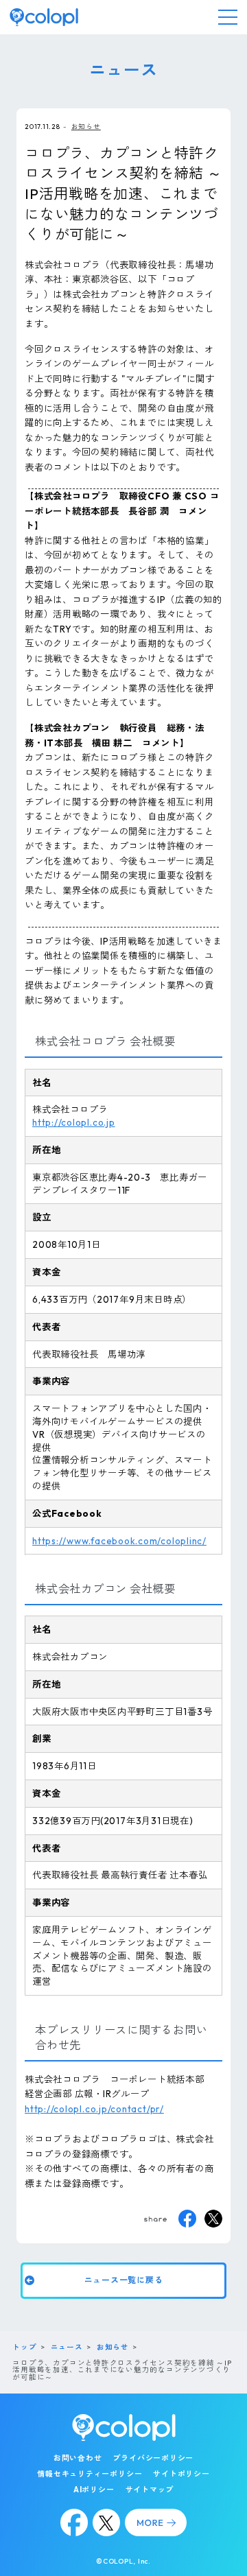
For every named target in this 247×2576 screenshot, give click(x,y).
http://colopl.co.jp (74, 1122)
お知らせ (86, 126)
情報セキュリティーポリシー (90, 2474)
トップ (24, 2347)
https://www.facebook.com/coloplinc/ (119, 1541)
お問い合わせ (78, 2458)
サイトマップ (150, 2490)
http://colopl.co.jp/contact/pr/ (94, 2109)
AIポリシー (94, 2490)
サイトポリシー (181, 2474)
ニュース (67, 2347)
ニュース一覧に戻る (124, 2280)
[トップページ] (44, 17)
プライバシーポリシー (153, 2458)
